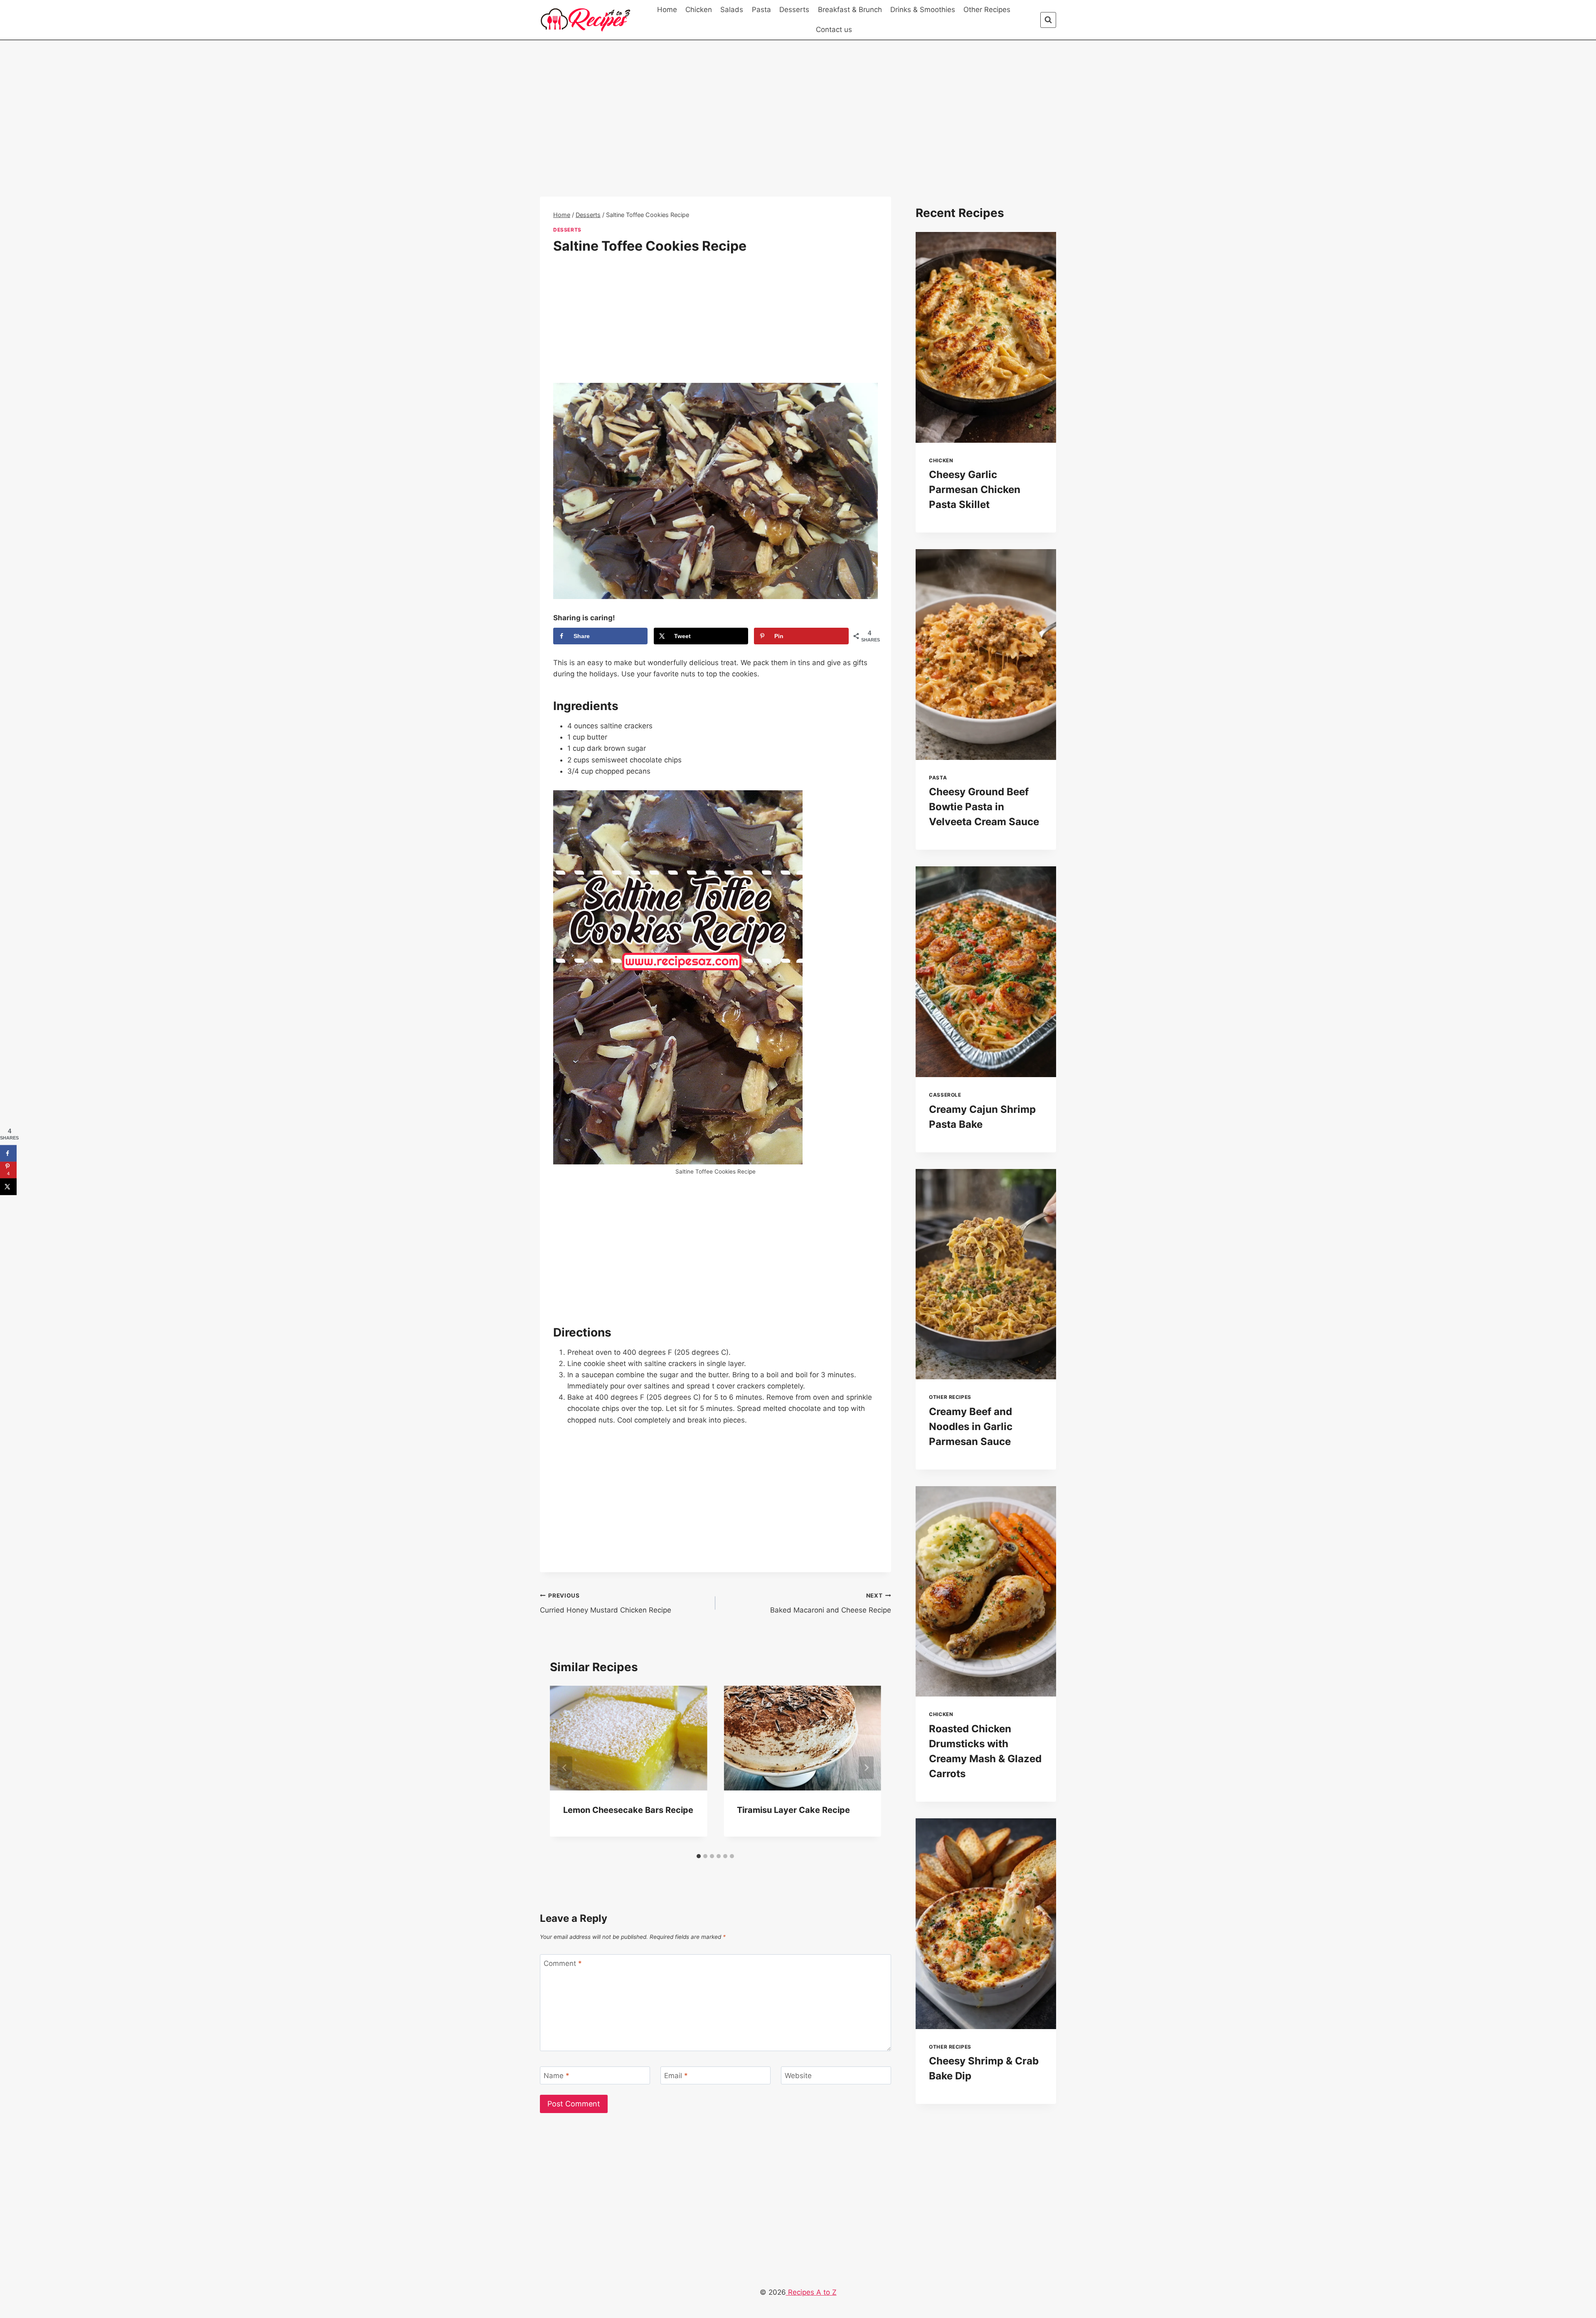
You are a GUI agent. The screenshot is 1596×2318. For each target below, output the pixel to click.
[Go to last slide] (565, 1768)
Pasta (761, 10)
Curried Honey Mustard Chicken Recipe (606, 1603)
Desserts (794, 10)
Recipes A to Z (811, 2292)
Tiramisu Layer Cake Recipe (793, 1810)
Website (798, 2076)
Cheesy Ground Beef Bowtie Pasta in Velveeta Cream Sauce (984, 807)
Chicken (699, 10)
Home (667, 10)
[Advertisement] (715, 135)
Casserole (945, 1095)
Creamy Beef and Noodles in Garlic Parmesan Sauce (971, 1427)
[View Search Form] (1048, 20)
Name (557, 2076)
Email (676, 2076)
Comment (563, 1963)
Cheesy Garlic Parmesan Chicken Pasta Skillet (975, 489)
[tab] (699, 1856)
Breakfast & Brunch (850, 10)
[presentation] (986, 337)
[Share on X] (8, 1186)
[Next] (866, 1768)
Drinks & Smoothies (923, 10)
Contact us (834, 30)
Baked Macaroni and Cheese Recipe (830, 1603)
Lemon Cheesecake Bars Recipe (628, 1810)
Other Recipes (987, 10)
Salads (732, 10)
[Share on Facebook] (8, 1153)
